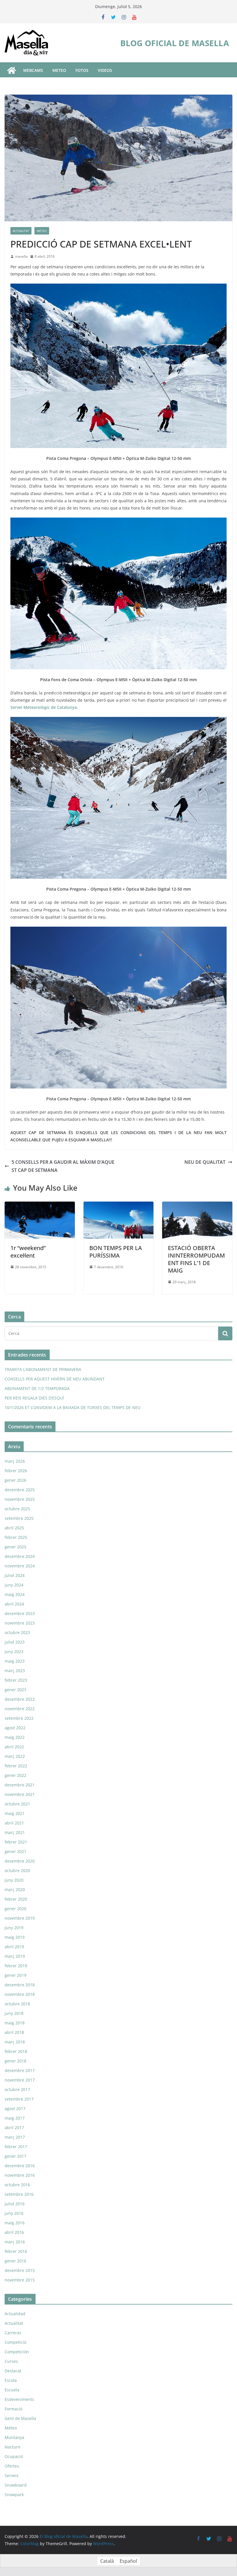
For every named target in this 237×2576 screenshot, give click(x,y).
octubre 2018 (17, 2004)
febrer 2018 (16, 2051)
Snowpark (14, 2494)
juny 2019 (14, 1928)
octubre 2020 (17, 1870)
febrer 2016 (16, 2251)
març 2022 (15, 1756)
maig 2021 (15, 1813)
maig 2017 (15, 2118)
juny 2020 (14, 1880)
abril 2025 (14, 1528)
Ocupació (14, 2456)
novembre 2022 (20, 1709)
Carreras (13, 2333)
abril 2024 (14, 1604)
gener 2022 (15, 1775)
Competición (17, 2352)
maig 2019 (15, 1937)
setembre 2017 (19, 2099)
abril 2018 (14, 2032)
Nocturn (13, 2447)
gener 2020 (15, 1909)
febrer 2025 (16, 1537)
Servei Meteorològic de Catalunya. (44, 707)
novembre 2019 (20, 1918)
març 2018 (15, 2042)
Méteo (42, 231)
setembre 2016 (19, 2194)
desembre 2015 (20, 2270)
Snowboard (16, 2485)
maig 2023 (15, 1661)
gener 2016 (15, 2261)
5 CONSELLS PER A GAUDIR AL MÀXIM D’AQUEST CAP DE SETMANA (63, 1166)
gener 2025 (15, 1547)
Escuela (12, 2390)
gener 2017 (15, 2156)
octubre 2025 (17, 1509)
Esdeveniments (19, 2399)
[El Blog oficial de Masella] (12, 70)
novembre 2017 (20, 2080)
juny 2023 (14, 1652)
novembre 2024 (20, 1566)
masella (21, 256)
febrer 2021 (16, 1842)
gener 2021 (15, 1851)
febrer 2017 (16, 2147)
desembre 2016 (20, 2166)
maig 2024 (15, 1594)
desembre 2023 (20, 1613)
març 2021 (15, 1832)
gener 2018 (15, 2061)
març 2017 (15, 2137)
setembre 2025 (19, 1518)
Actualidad (15, 2314)
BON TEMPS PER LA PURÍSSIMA (116, 1252)
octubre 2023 (17, 1632)
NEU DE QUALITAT (205, 1162)
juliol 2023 (15, 1642)
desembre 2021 (20, 1785)
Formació (13, 2409)
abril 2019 (14, 1947)
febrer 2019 (16, 1966)
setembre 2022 (19, 1718)
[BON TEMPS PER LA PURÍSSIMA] (119, 1206)
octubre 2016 (17, 2185)
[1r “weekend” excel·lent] (40, 1206)
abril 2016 (14, 2232)
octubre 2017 (17, 2089)
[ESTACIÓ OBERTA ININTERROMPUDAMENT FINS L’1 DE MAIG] (197, 1206)
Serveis (12, 2475)
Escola (11, 2380)
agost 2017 (15, 2108)
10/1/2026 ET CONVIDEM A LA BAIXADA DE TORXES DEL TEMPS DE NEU (73, 1407)
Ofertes (12, 2466)
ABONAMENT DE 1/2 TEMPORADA (37, 1388)
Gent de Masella (20, 2418)
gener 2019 (15, 1975)
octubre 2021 (17, 1804)
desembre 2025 (20, 1490)
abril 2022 (14, 1747)
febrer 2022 (16, 1766)
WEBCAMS (33, 70)
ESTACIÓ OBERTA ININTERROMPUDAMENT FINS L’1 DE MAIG (196, 1259)
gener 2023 (15, 1690)
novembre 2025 (20, 1499)
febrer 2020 (16, 1899)
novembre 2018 (20, 1994)
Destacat (13, 2371)
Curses (11, 2361)
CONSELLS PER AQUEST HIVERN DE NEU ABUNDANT (55, 1379)
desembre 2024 (20, 1556)
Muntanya (14, 2437)
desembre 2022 (20, 1699)
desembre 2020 (20, 1861)
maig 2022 (15, 1737)
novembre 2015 (20, 2280)
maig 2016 (15, 2223)
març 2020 (15, 1890)
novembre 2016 (20, 2175)
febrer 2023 (16, 1680)
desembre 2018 (20, 1985)
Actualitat (21, 231)
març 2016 (15, 2242)
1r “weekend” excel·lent (28, 1252)
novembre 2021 (20, 1794)
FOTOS (82, 70)
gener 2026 (15, 1480)
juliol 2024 (15, 1575)
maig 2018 (15, 2023)
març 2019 (15, 1956)
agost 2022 (15, 1728)
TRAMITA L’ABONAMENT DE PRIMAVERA (43, 1369)
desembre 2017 (20, 2070)
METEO (59, 70)
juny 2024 (14, 1585)
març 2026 (15, 1461)
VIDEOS (105, 70)
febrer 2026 (16, 1471)
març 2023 (15, 1671)
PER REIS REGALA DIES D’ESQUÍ (34, 1398)
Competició (15, 2342)
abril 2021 (14, 1823)
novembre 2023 (20, 1623)
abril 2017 (14, 2128)
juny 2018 (14, 2013)
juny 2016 (14, 2213)
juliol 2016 (15, 2204)
